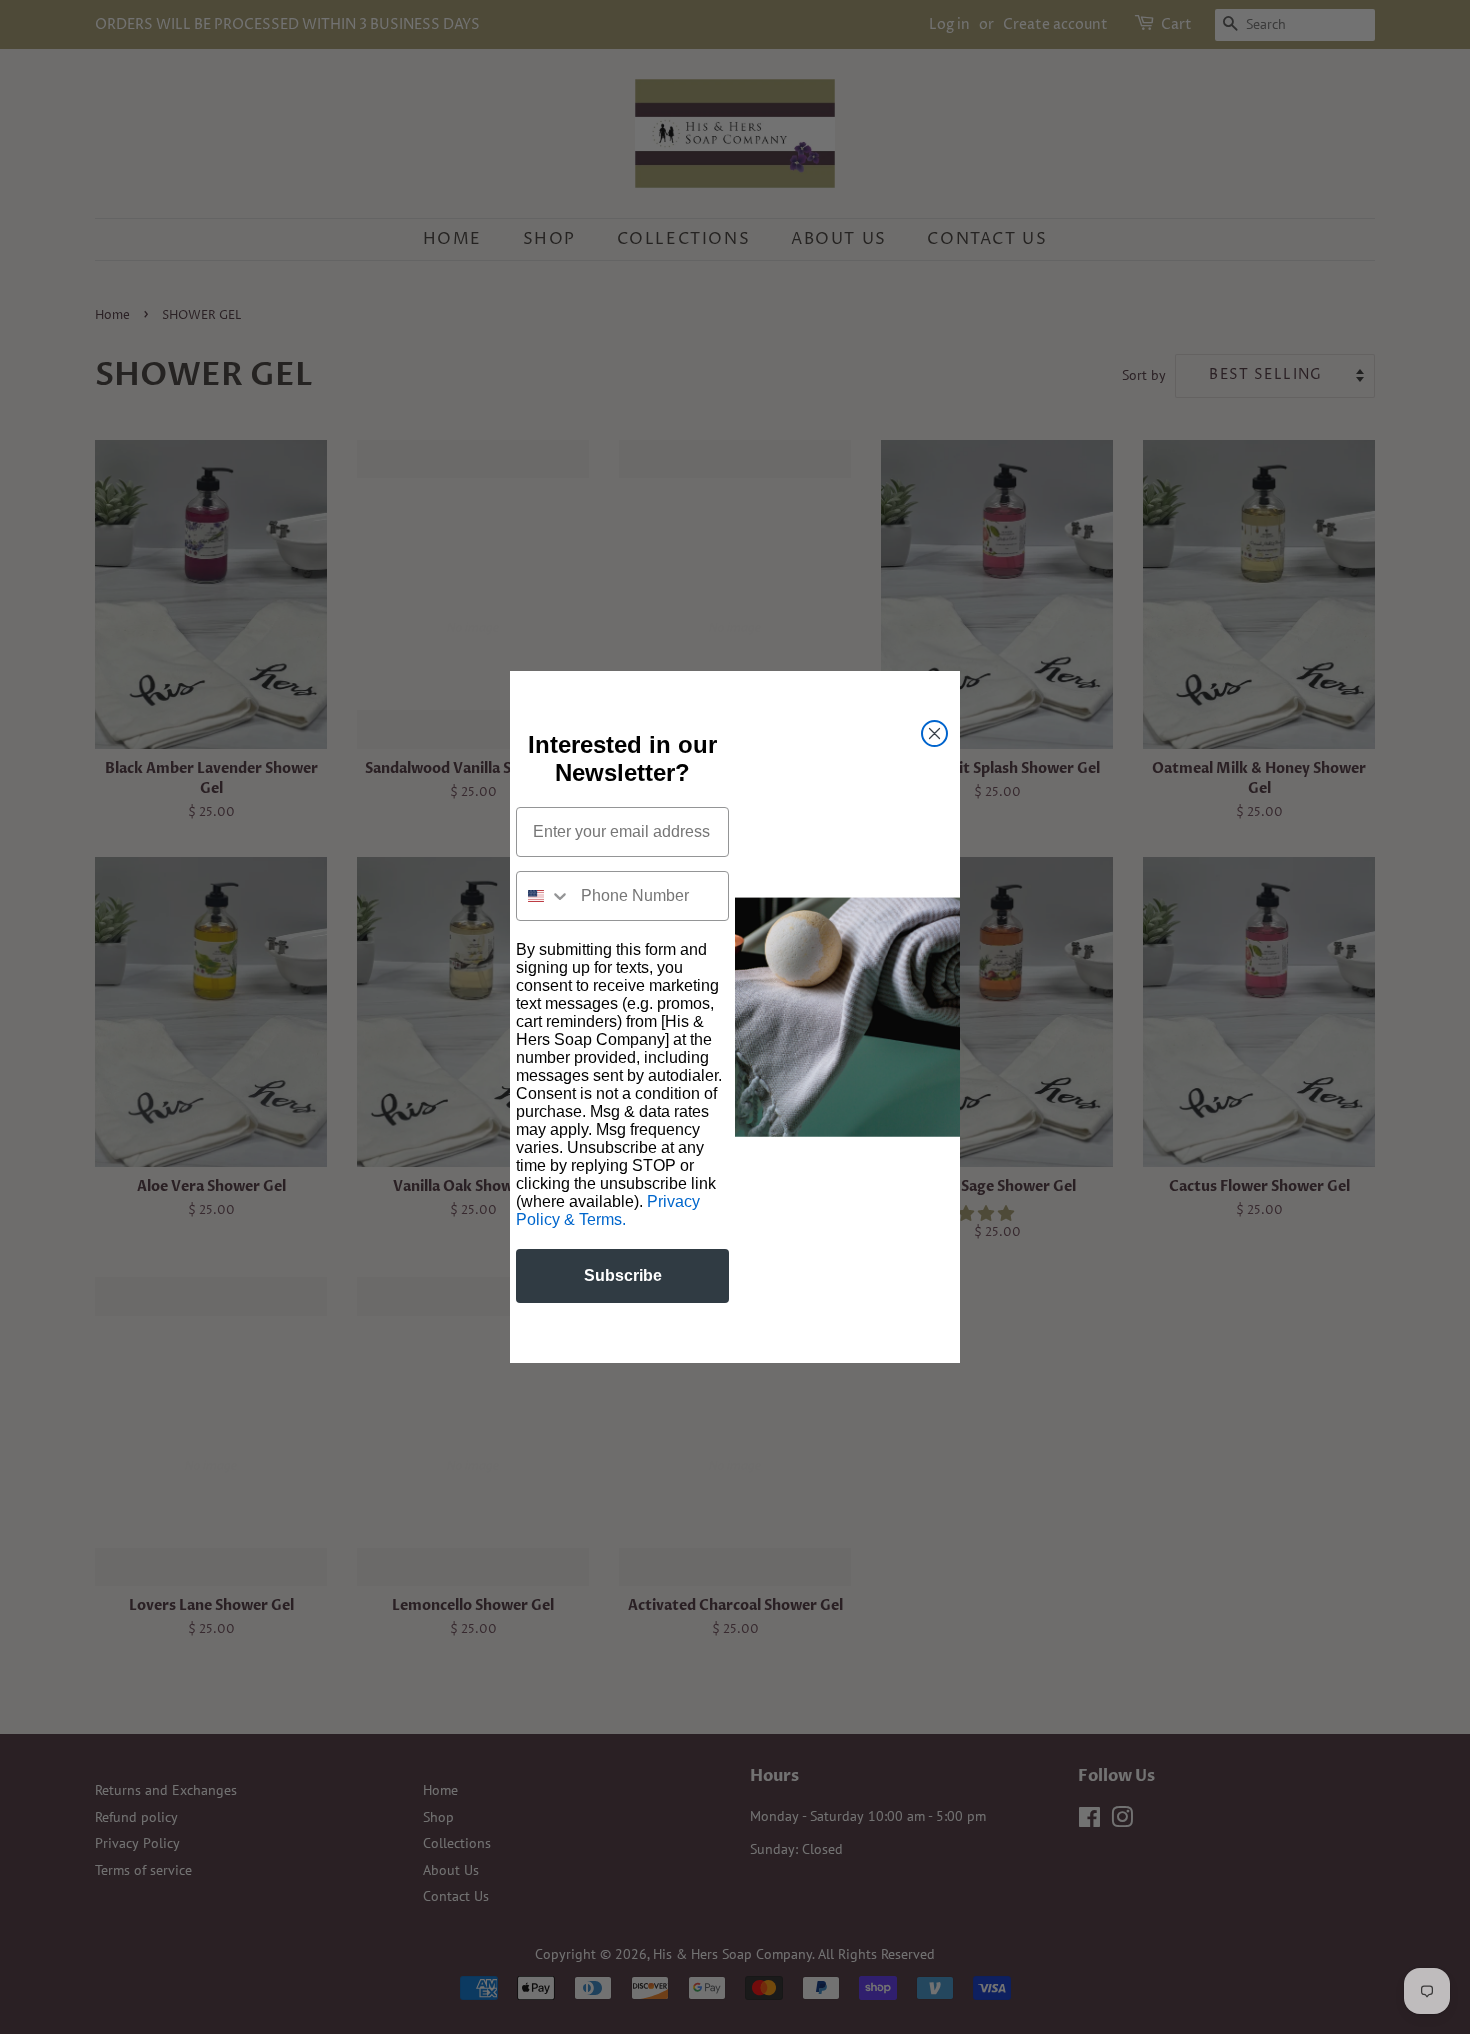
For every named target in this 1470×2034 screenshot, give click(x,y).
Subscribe (623, 1275)
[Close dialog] (934, 733)
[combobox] (544, 896)
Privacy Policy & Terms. (608, 1210)
